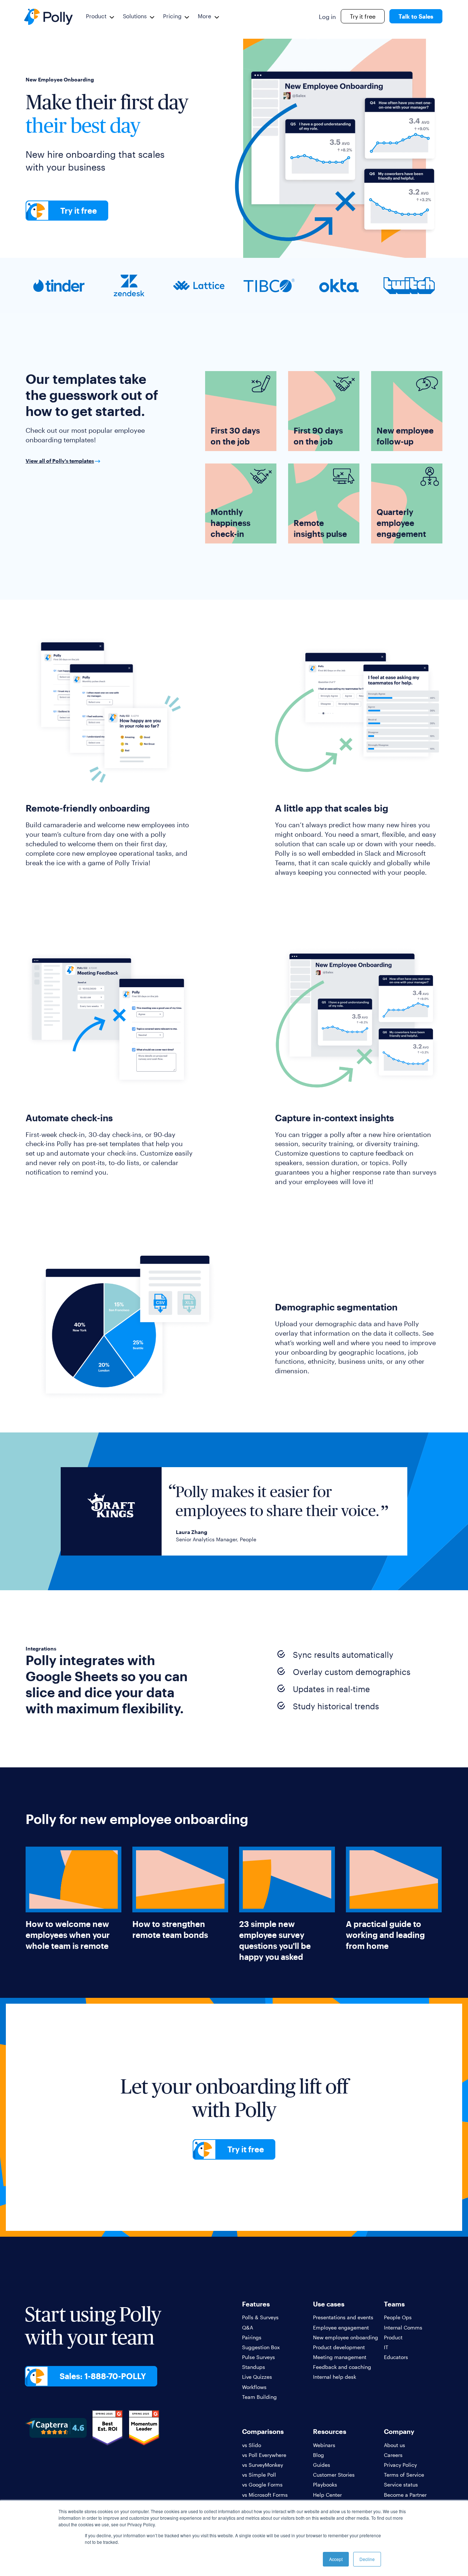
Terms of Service (404, 2475)
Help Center (327, 2495)
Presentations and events (343, 2317)
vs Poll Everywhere (264, 2455)
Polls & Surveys (260, 2317)
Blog (318, 2455)
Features (256, 2304)
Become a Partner (405, 2495)
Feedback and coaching (342, 2367)
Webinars (324, 2445)
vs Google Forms (262, 2485)
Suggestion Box (261, 2347)
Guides (322, 2465)
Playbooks (325, 2485)
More (205, 16)
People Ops (398, 2317)
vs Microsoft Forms (265, 2495)
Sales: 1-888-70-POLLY (103, 2376)
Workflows (254, 2387)
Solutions (135, 16)
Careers (393, 2455)
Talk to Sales (416, 16)
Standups (254, 2367)
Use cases (329, 2304)
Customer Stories (334, 2475)
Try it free (363, 16)
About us (395, 2445)
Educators (396, 2357)
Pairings (252, 2337)
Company (399, 2431)
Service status (401, 2485)
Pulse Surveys (258, 2357)
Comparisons (263, 2431)
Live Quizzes (257, 2377)
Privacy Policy (400, 2465)
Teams (394, 2304)
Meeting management (340, 2357)
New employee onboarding (346, 2337)
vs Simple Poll (259, 2475)
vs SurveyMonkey (263, 2465)
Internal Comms (403, 2327)
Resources (330, 2431)
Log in (327, 17)
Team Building (259, 2397)
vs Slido (252, 2445)
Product (96, 16)
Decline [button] (367, 2559)
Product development (339, 2347)
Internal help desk (335, 2377)
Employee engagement (341, 2327)
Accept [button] (336, 2559)
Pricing (172, 16)
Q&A (248, 2327)
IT (386, 2347)
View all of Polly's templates (60, 461)
